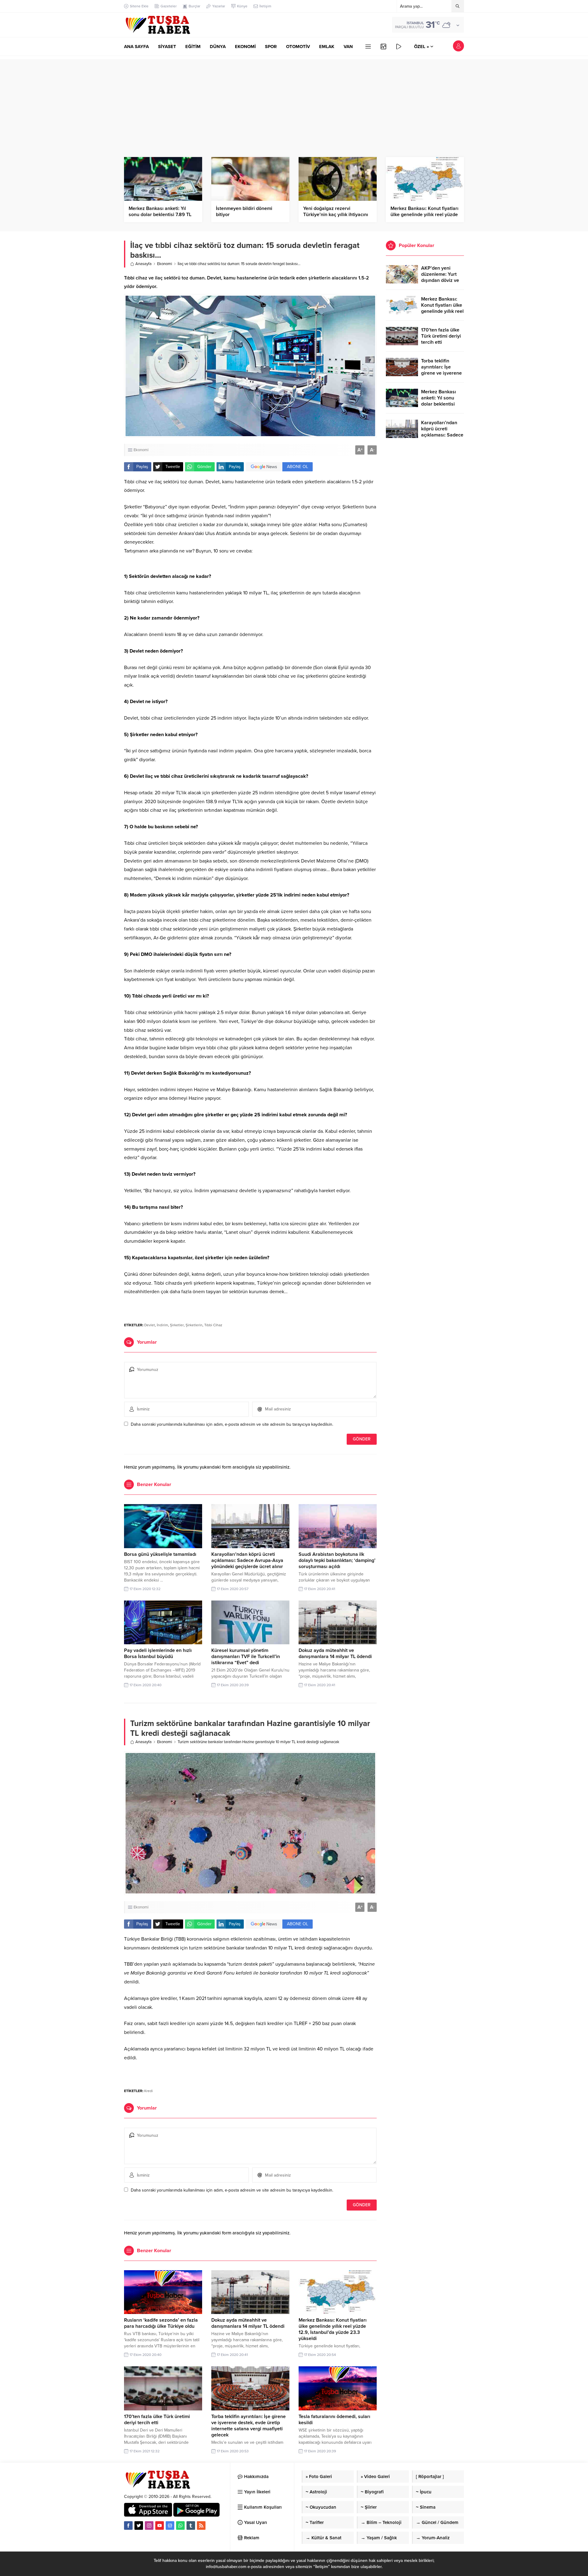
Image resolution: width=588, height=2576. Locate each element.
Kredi (149, 2091)
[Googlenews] (170, 2525)
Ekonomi (165, 264)
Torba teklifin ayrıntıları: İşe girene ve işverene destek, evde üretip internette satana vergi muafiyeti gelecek (249, 2426)
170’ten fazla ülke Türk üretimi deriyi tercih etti (157, 2420)
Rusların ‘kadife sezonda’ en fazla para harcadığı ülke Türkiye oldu (161, 2323)
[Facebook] (128, 2525)
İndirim (162, 1325)
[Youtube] (160, 2525)
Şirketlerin (194, 1325)
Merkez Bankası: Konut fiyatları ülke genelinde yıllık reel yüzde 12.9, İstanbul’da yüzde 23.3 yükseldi (333, 2329)
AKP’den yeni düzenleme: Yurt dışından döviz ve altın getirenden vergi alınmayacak (441, 280)
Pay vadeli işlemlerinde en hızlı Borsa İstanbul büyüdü (158, 1653)
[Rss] (201, 2525)
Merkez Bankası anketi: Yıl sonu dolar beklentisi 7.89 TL (160, 212)
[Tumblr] (191, 2525)
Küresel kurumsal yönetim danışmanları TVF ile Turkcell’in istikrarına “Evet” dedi (246, 1657)
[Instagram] (149, 2525)
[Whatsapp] (180, 2525)
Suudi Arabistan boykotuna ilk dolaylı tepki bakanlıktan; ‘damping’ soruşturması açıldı (337, 1560)
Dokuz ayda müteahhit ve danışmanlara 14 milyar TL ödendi (335, 1653)
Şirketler (177, 1325)
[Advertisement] (294, 102)
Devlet (150, 1325)
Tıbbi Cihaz (213, 1325)
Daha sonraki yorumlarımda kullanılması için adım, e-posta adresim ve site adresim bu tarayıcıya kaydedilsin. (232, 1424)
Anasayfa (143, 264)
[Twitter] (139, 2525)
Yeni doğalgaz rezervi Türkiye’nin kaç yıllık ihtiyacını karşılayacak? (336, 215)
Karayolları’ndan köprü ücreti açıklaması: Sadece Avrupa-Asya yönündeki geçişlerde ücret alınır (247, 1560)
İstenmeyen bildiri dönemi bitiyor (244, 212)
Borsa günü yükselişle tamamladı (160, 1554)
